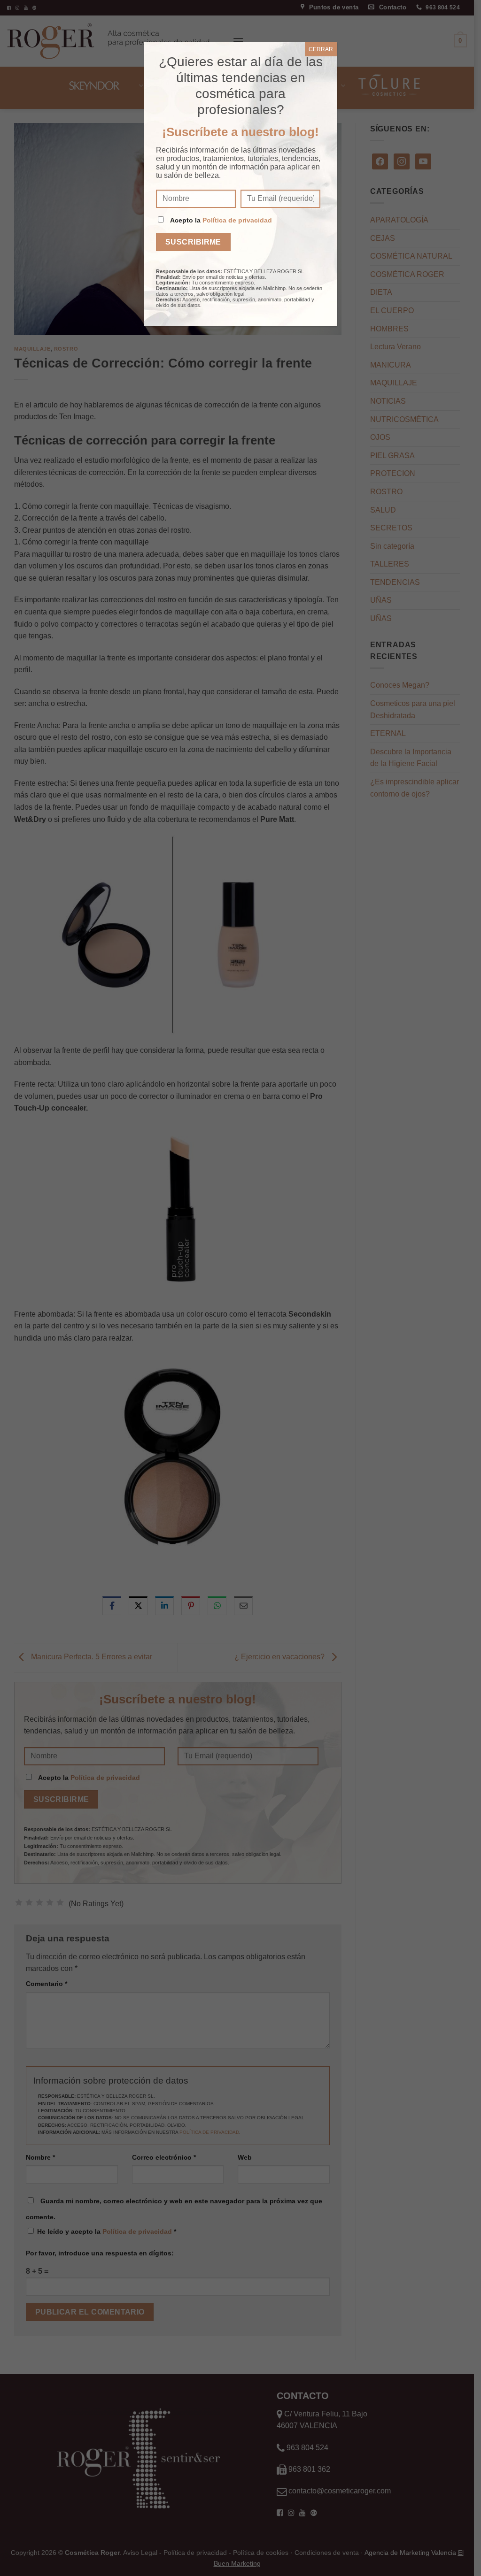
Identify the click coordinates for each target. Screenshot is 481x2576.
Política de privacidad (237, 220)
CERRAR (321, 49)
